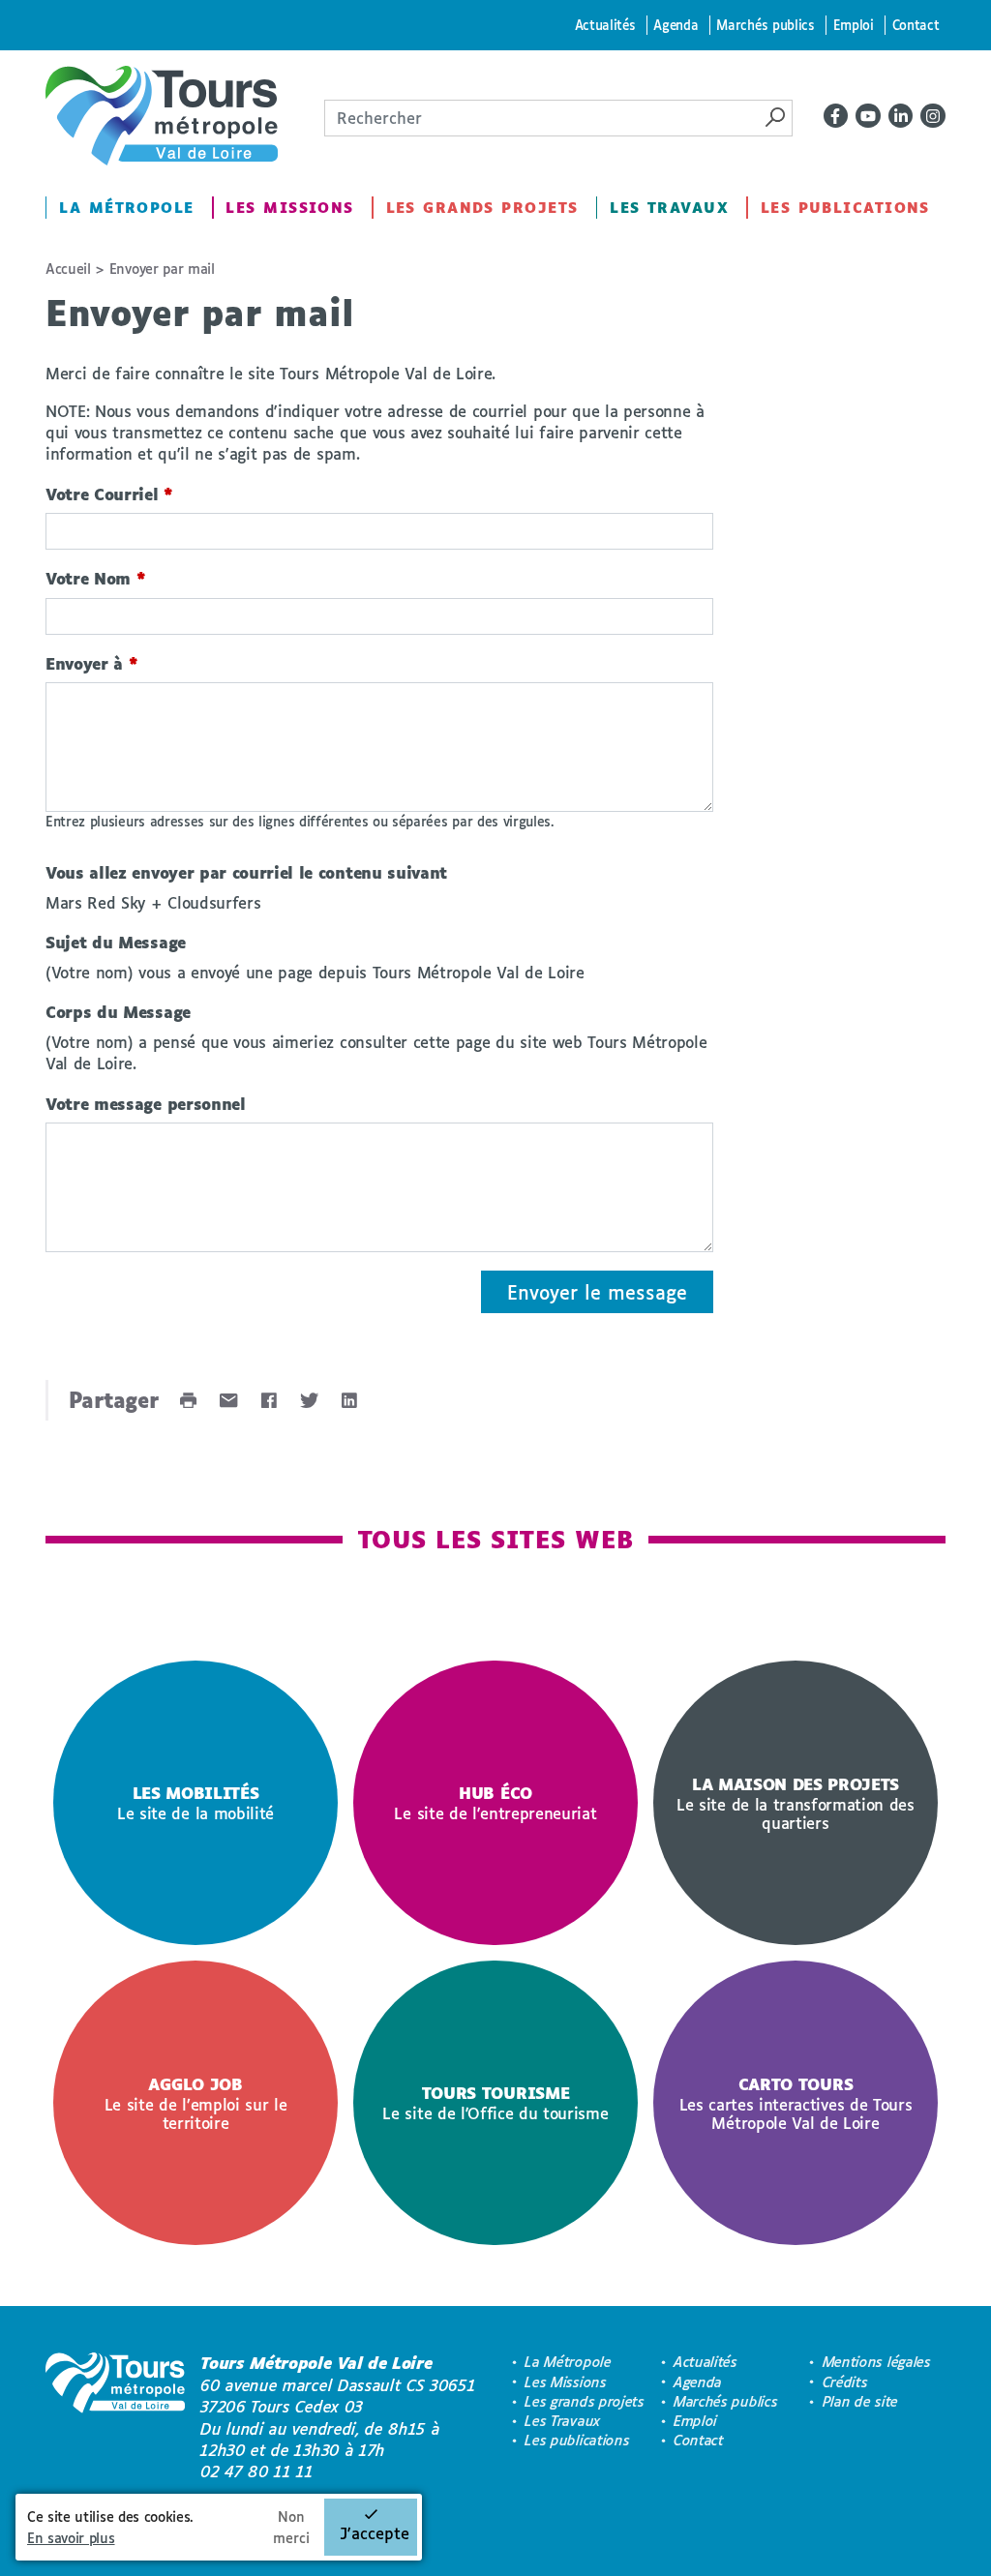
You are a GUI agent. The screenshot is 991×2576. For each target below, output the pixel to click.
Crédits (845, 2382)
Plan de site (860, 2401)
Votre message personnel (146, 1104)
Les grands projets (482, 208)
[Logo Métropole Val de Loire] (115, 2417)
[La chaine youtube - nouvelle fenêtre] (868, 116)
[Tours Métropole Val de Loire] (162, 116)
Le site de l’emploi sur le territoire (196, 2103)
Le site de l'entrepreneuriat (495, 1803)
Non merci (291, 2527)
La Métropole (126, 208)
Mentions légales (877, 2362)
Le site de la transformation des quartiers (796, 1803)
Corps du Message (118, 1012)
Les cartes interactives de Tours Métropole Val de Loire (796, 2103)
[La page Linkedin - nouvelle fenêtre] (901, 116)
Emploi (854, 25)
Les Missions (289, 208)
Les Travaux (669, 208)
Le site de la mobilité (195, 1803)
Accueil (68, 269)
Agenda (676, 25)
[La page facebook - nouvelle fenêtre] (836, 116)
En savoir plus (71, 2538)
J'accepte (375, 2533)
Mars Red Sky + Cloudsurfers (153, 902)
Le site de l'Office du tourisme (495, 2103)
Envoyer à (92, 663)
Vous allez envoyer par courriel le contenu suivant (246, 872)
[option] (195, 1803)
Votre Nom (96, 578)
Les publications (845, 208)
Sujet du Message (116, 942)
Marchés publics (765, 25)
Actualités (605, 25)
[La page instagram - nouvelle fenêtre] (933, 116)
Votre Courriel (109, 494)
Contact (916, 25)
